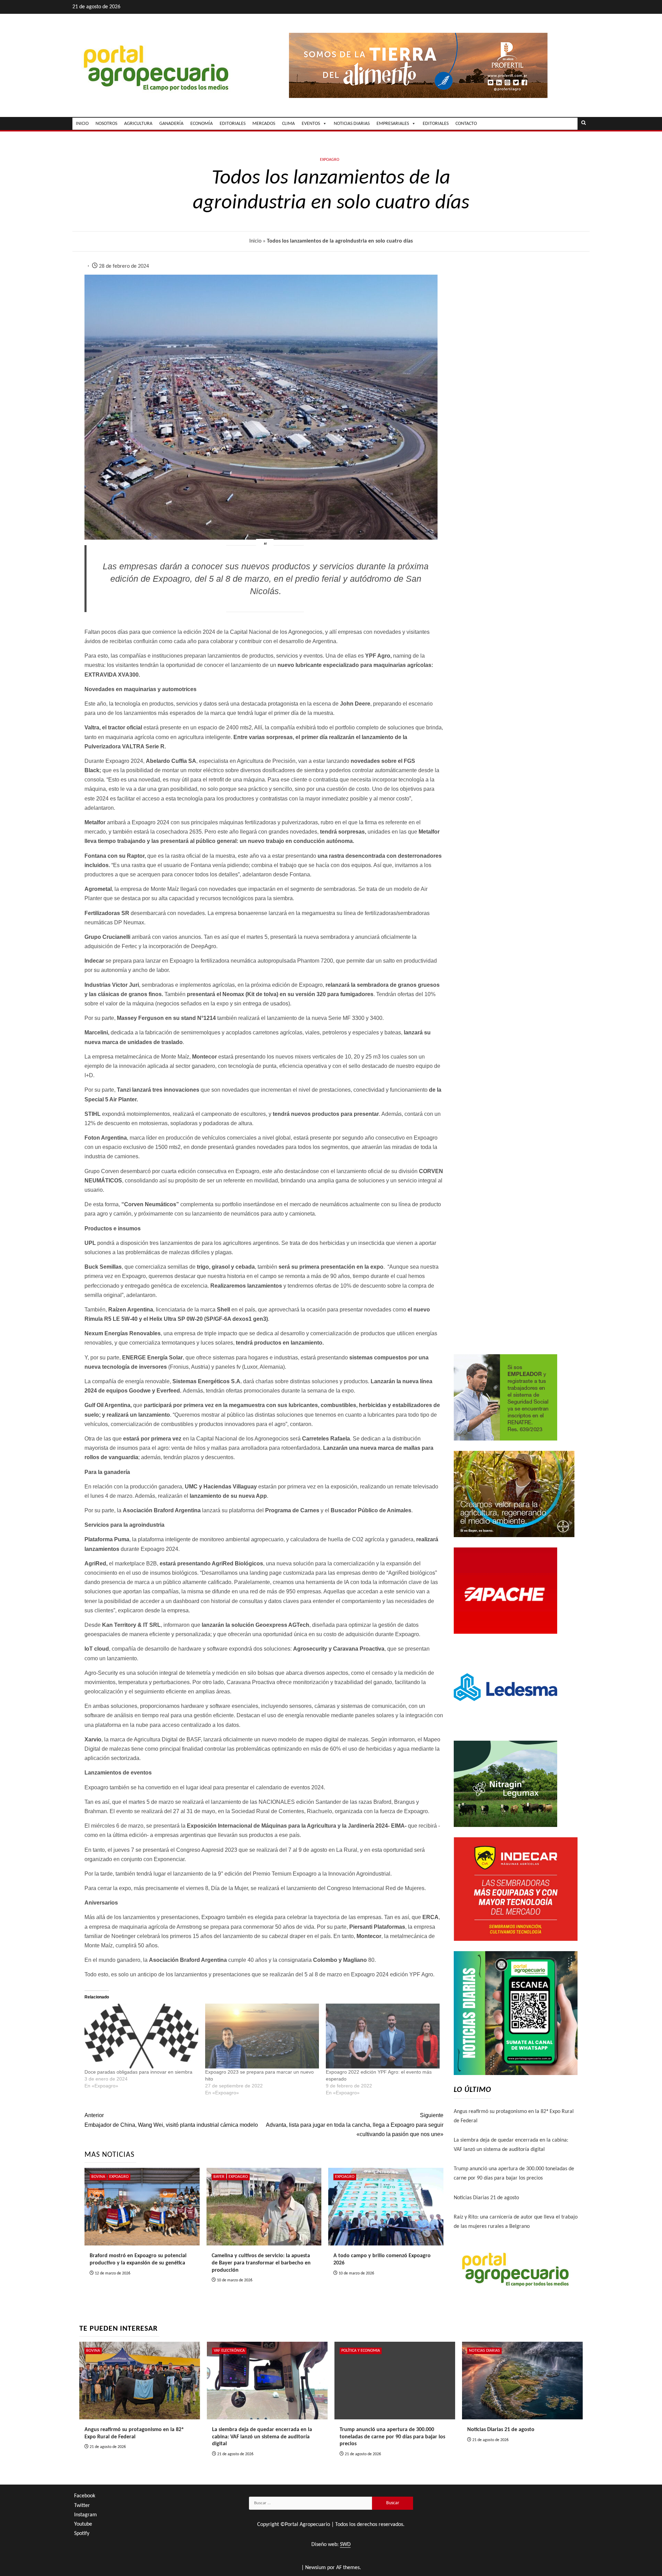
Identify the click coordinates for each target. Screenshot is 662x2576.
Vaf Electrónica (229, 2351)
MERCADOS (264, 124)
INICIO (82, 124)
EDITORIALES (233, 124)
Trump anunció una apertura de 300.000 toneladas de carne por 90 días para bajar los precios (392, 2437)
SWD (345, 2545)
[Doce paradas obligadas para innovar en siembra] (141, 2036)
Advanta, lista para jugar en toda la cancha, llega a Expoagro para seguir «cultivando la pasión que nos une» (354, 2125)
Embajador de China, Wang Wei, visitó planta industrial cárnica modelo (171, 2120)
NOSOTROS (106, 124)
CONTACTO (466, 124)
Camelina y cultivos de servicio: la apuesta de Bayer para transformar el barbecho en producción (261, 2263)
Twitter (82, 2506)
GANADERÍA (171, 124)
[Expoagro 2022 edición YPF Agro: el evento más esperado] (383, 2036)
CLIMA (288, 124)
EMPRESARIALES (393, 124)
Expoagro (330, 160)
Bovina (98, 2177)
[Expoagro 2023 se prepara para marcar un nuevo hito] (262, 2036)
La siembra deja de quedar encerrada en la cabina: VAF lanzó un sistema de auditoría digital (262, 2437)
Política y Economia (361, 2351)
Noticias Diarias (484, 2351)
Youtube (83, 2524)
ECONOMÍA (202, 124)
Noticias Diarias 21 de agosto (486, 2198)
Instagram (86, 2515)
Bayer (219, 2177)
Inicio (255, 241)
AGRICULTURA (138, 124)
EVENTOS (311, 124)
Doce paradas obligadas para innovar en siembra (138, 2072)
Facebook (85, 2496)
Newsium (315, 2568)
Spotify (82, 2534)
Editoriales (436, 124)
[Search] (584, 124)
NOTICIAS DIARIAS (352, 124)
